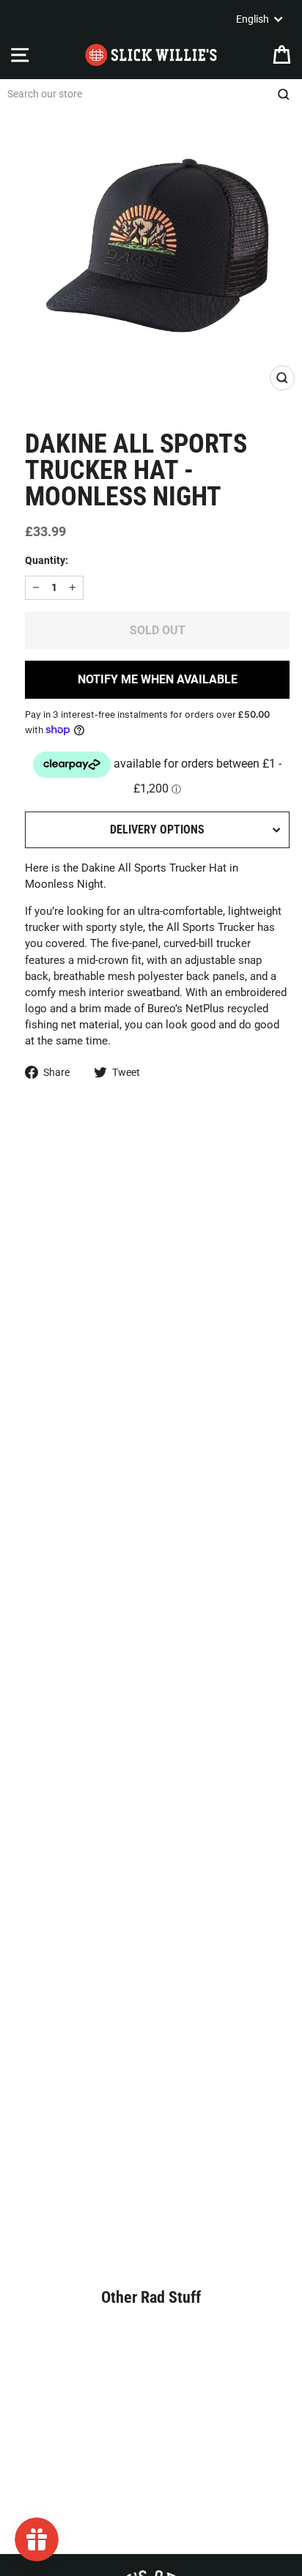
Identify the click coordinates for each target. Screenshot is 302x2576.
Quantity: (47, 560)
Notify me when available (158, 679)
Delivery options (157, 829)
